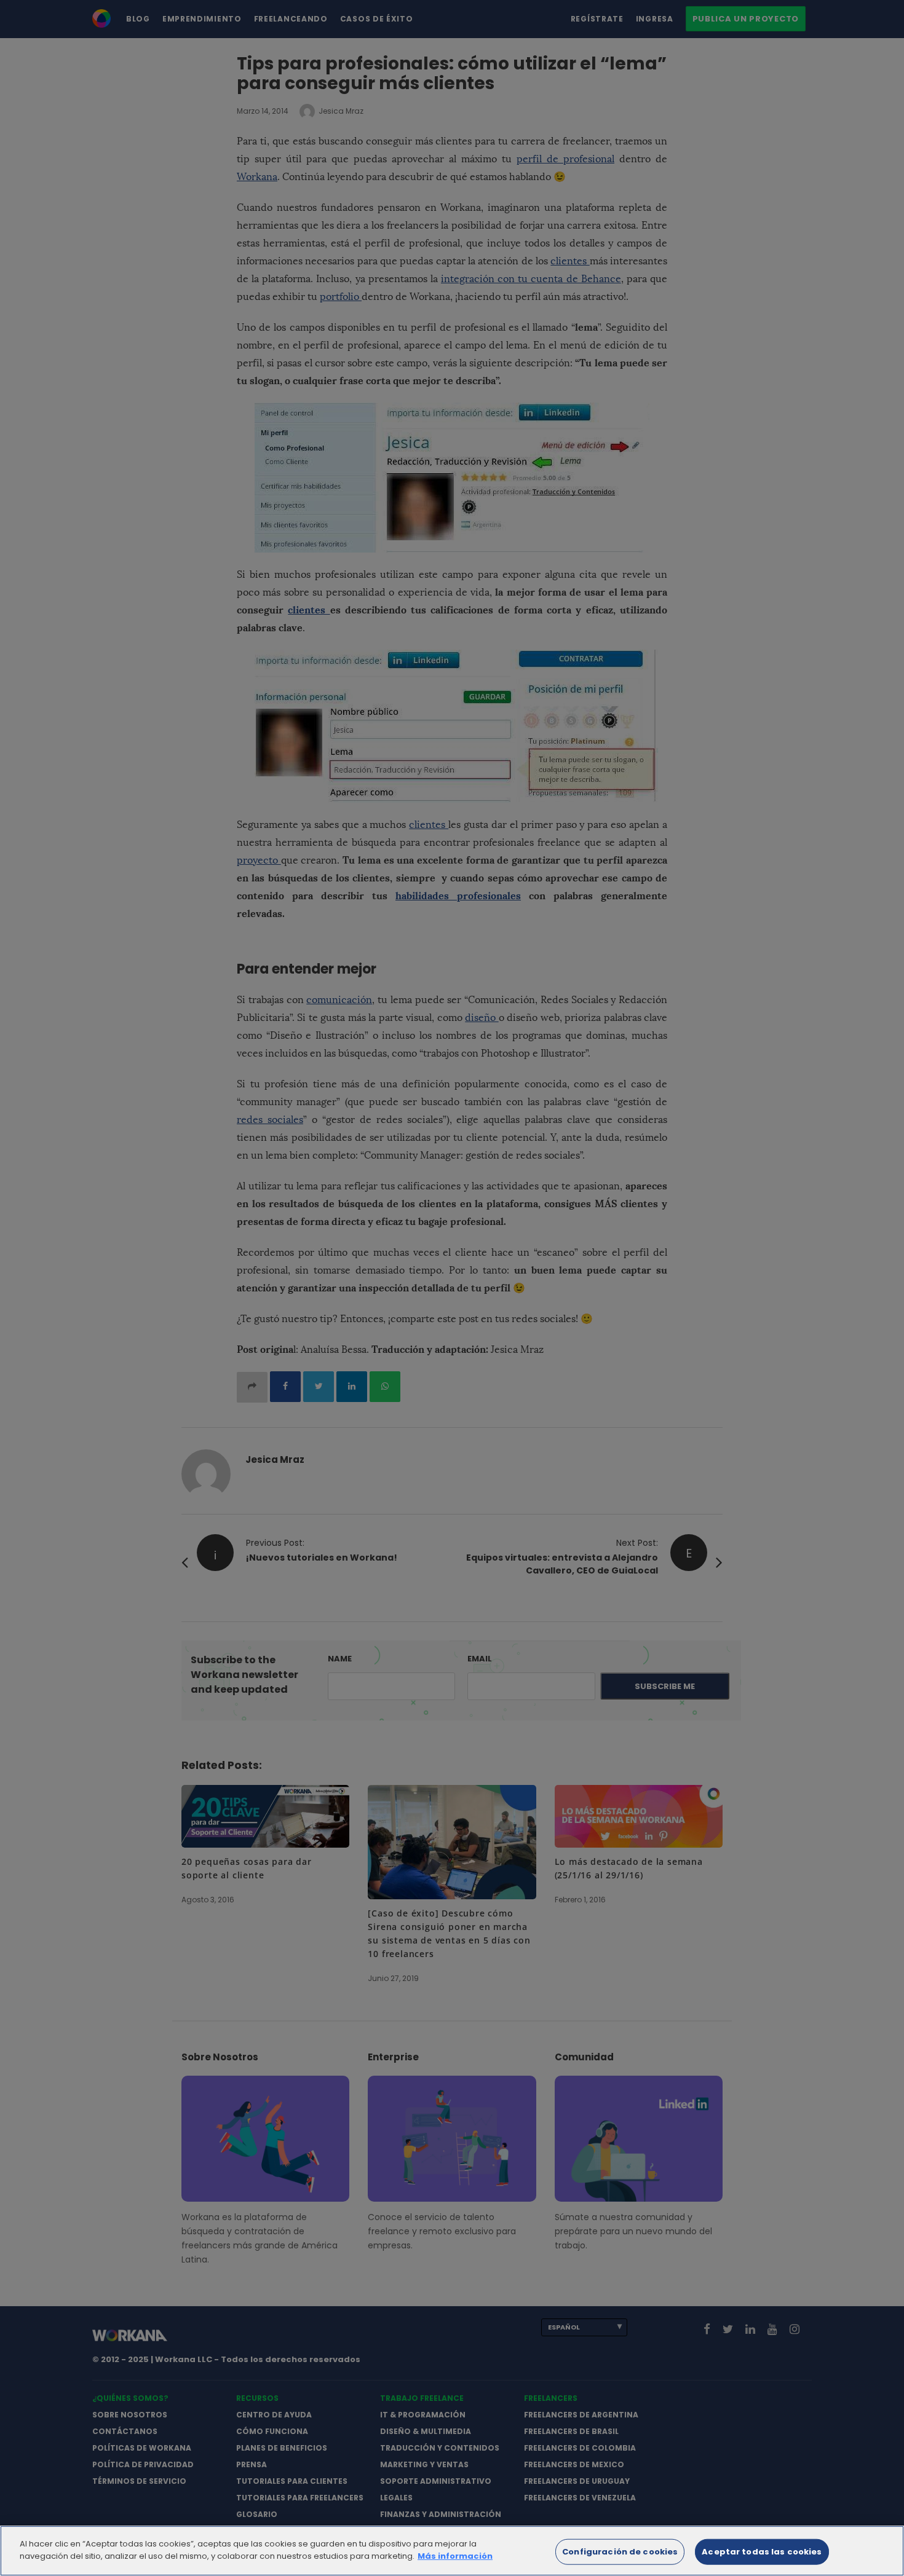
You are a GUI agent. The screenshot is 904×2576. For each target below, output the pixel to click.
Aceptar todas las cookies (762, 2552)
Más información (455, 2555)
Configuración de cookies (620, 2552)
